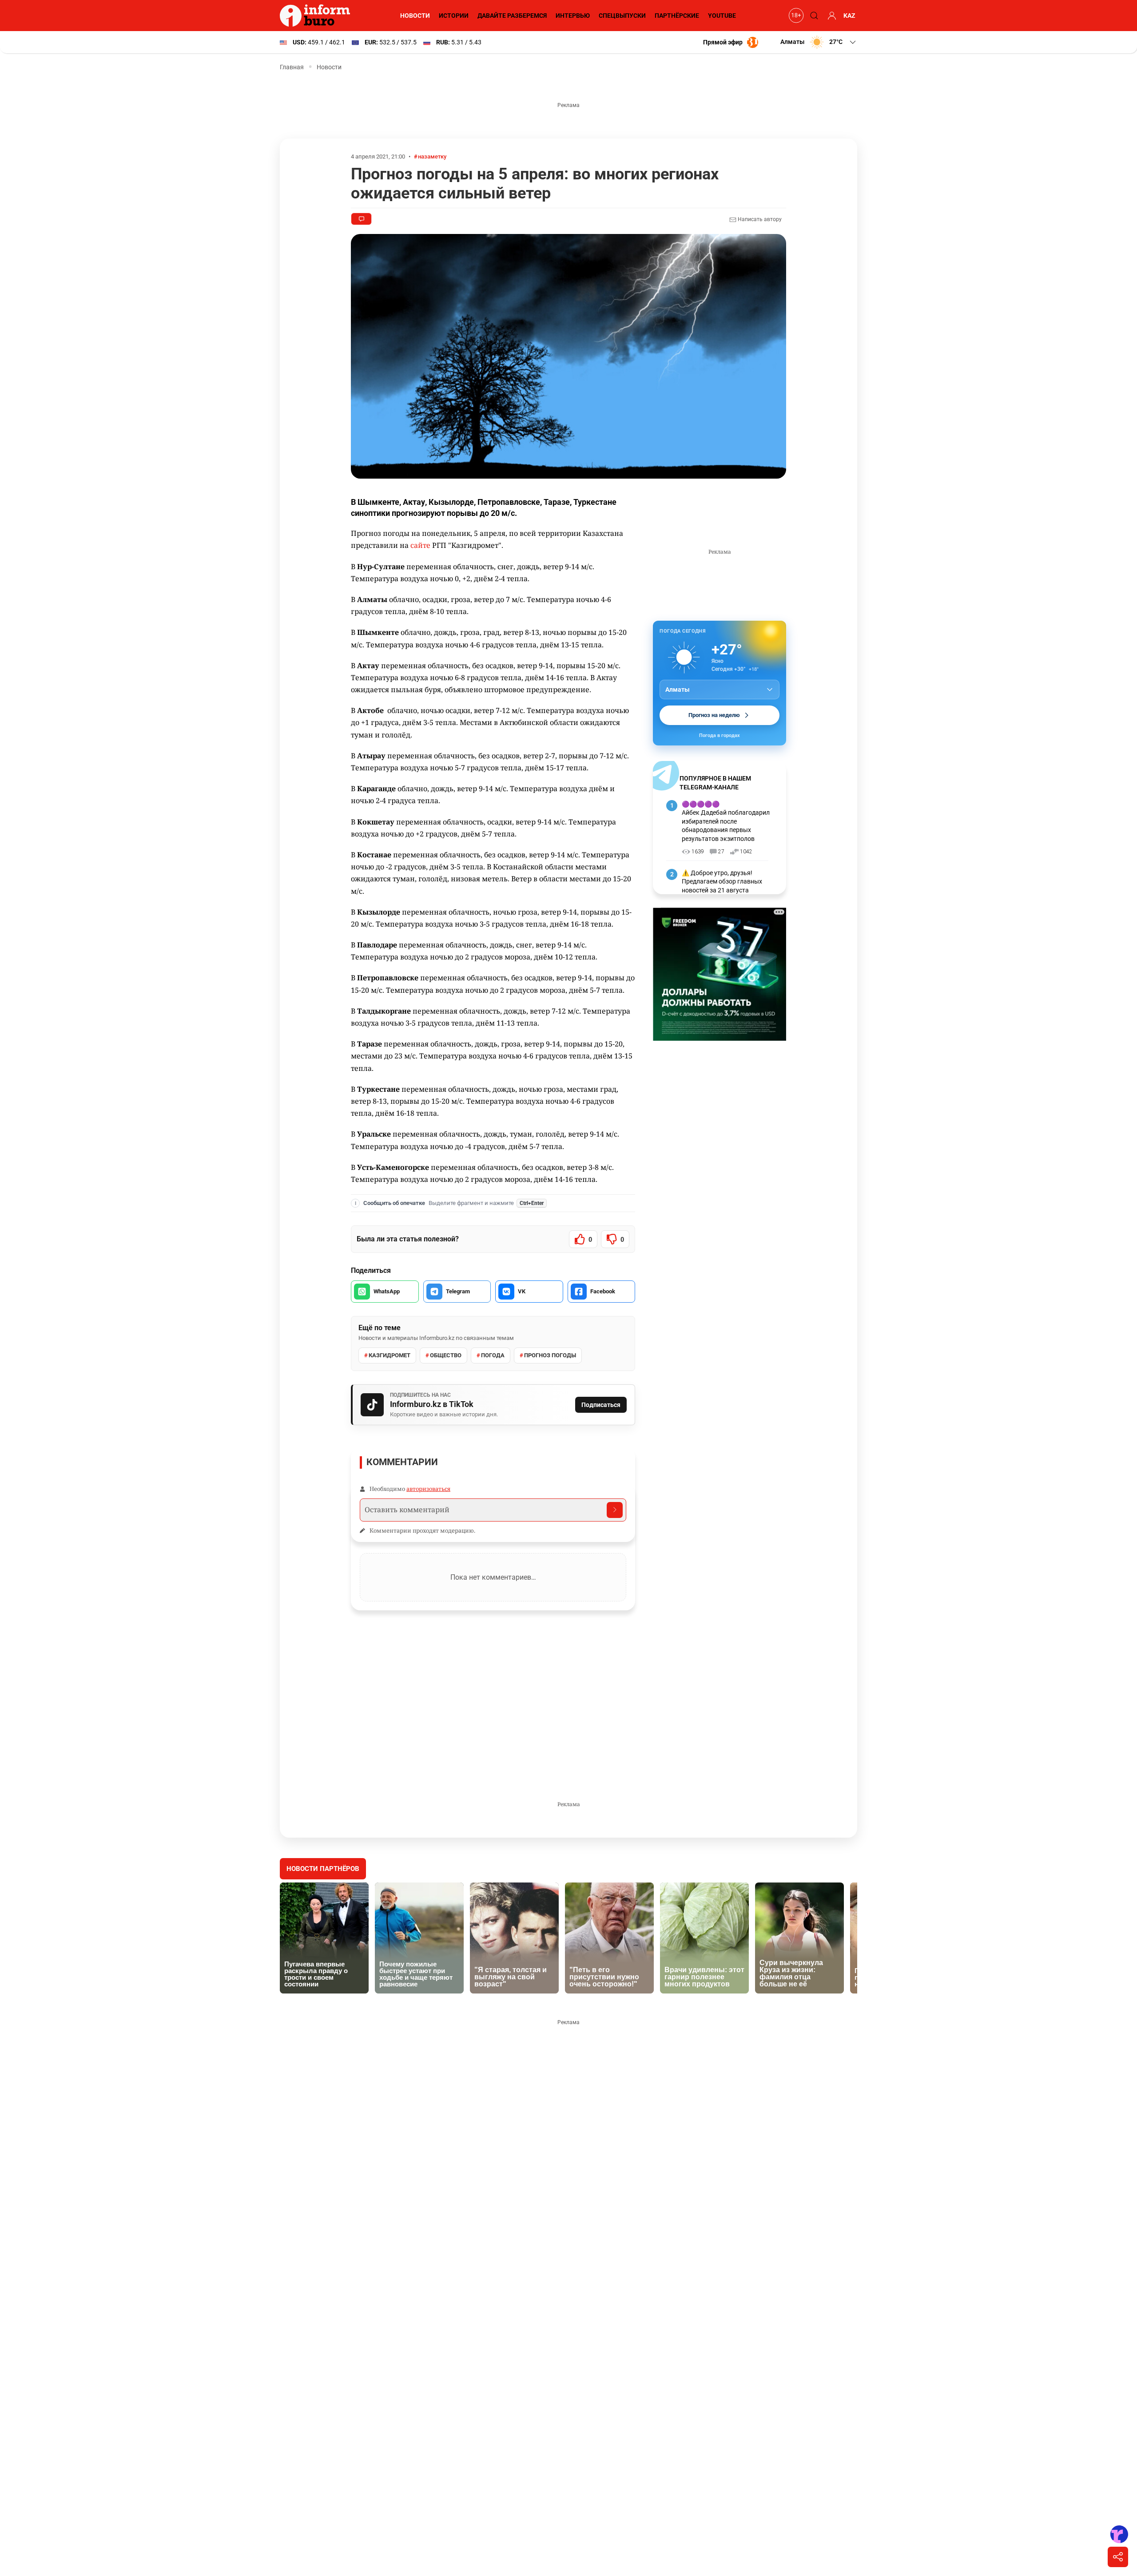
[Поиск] (813, 16)
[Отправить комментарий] (615, 1510)
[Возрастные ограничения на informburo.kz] (795, 16)
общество (446, 1355)
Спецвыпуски (622, 16)
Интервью (573, 16)
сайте (420, 545)
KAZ (849, 16)
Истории (454, 16)
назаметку (432, 157)
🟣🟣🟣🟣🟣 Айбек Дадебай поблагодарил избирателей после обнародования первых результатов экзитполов (726, 821)
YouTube (722, 16)
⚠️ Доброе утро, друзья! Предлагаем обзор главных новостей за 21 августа (722, 882)
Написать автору (759, 219)
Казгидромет (390, 1355)
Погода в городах (720, 735)
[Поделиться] (1118, 2557)
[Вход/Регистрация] (831, 16)
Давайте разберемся (512, 16)
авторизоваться (428, 1489)
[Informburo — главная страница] (317, 16)
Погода (493, 1355)
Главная (292, 67)
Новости (415, 16)
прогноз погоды (550, 1355)
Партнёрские (677, 16)
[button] (819, 42)
